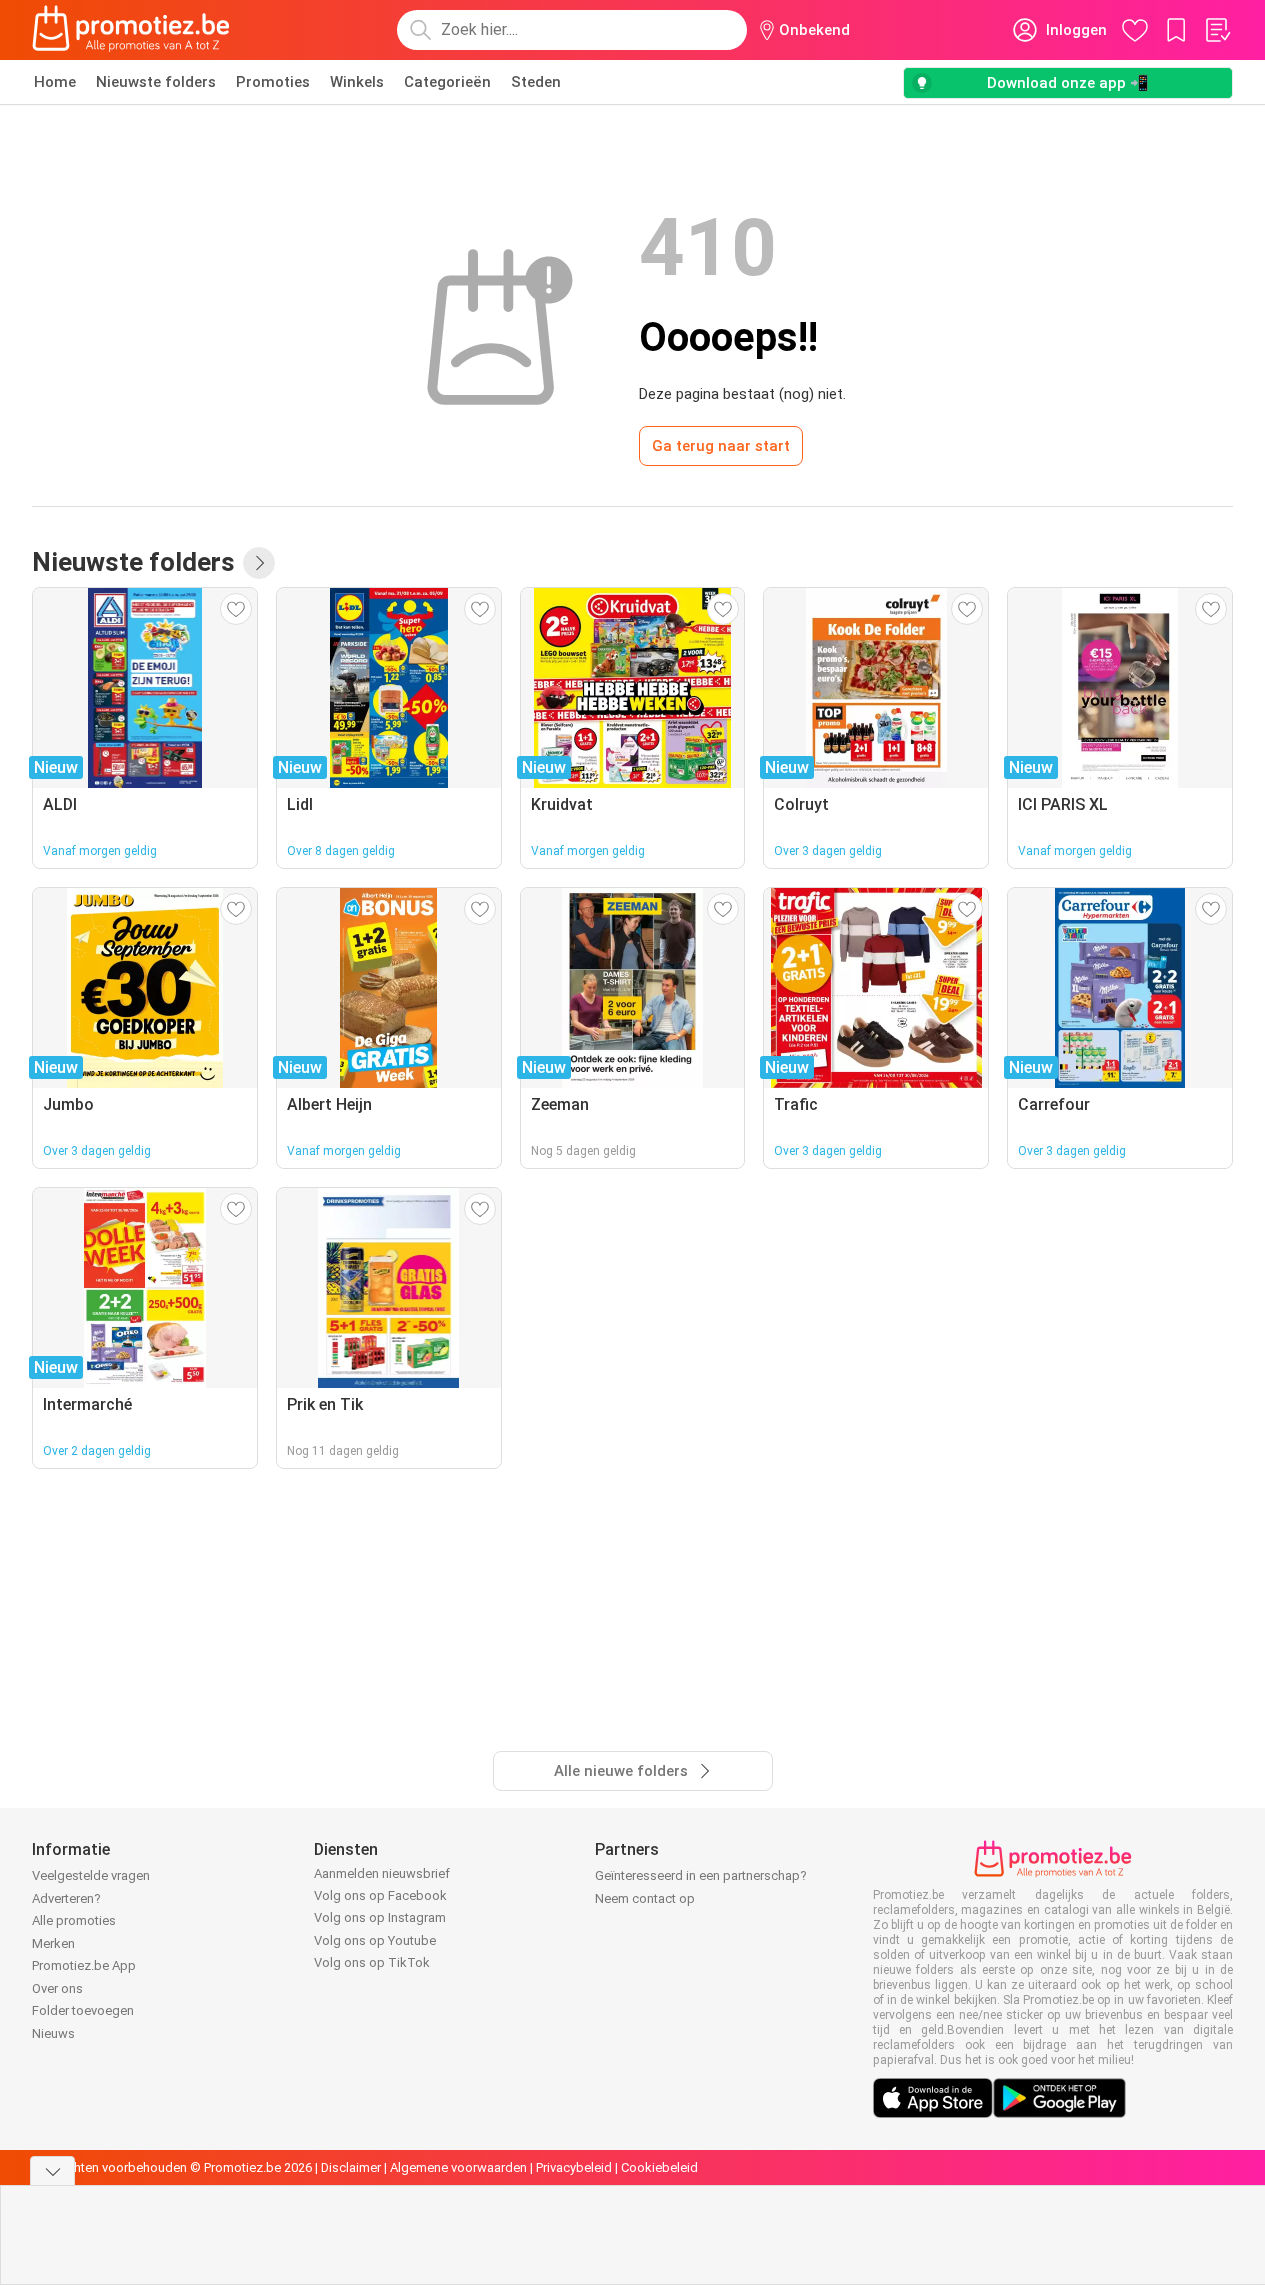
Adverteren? (66, 1898)
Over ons (57, 1988)
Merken (53, 1943)
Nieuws (53, 2033)
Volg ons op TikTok (372, 1962)
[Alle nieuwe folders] (259, 563)
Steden (536, 82)
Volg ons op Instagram (380, 1917)
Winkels (357, 82)
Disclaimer (351, 2167)
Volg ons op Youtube (375, 1940)
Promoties (273, 82)
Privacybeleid (574, 2167)
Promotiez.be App (84, 1965)
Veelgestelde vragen (91, 1875)
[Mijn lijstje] (1217, 30)
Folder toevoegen (83, 2010)
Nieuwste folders (156, 82)
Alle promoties (74, 1920)
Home (55, 82)
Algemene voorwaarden (458, 2167)
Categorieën (447, 82)
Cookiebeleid (659, 2167)
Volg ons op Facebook (380, 1895)
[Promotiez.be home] (131, 30)
